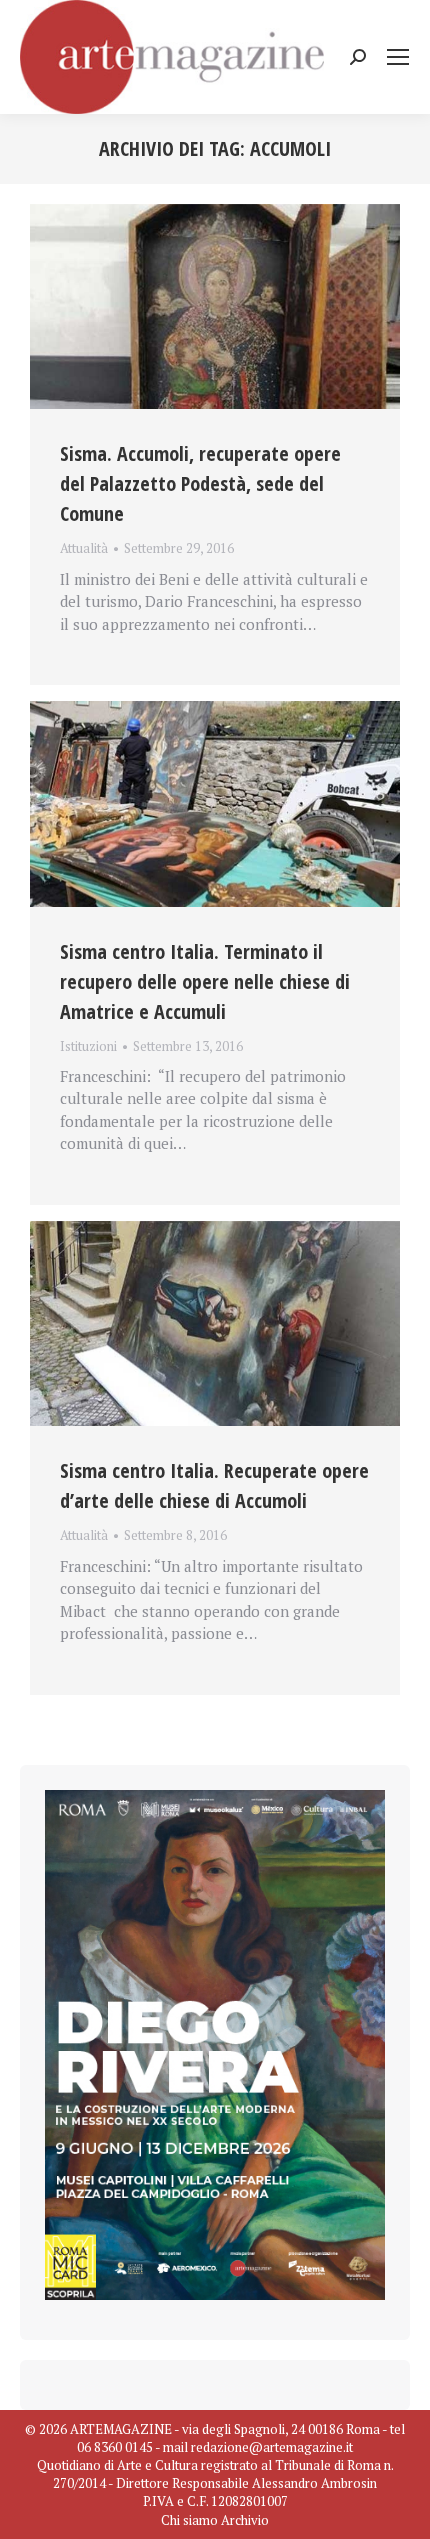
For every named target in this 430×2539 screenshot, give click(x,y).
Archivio (245, 2520)
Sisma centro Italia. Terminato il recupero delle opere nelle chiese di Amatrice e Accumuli (205, 981)
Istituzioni (88, 1046)
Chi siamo (189, 2520)
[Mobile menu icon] (398, 57)
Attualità (84, 548)
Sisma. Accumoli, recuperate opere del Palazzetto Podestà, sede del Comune (200, 483)
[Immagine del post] (215, 307)
